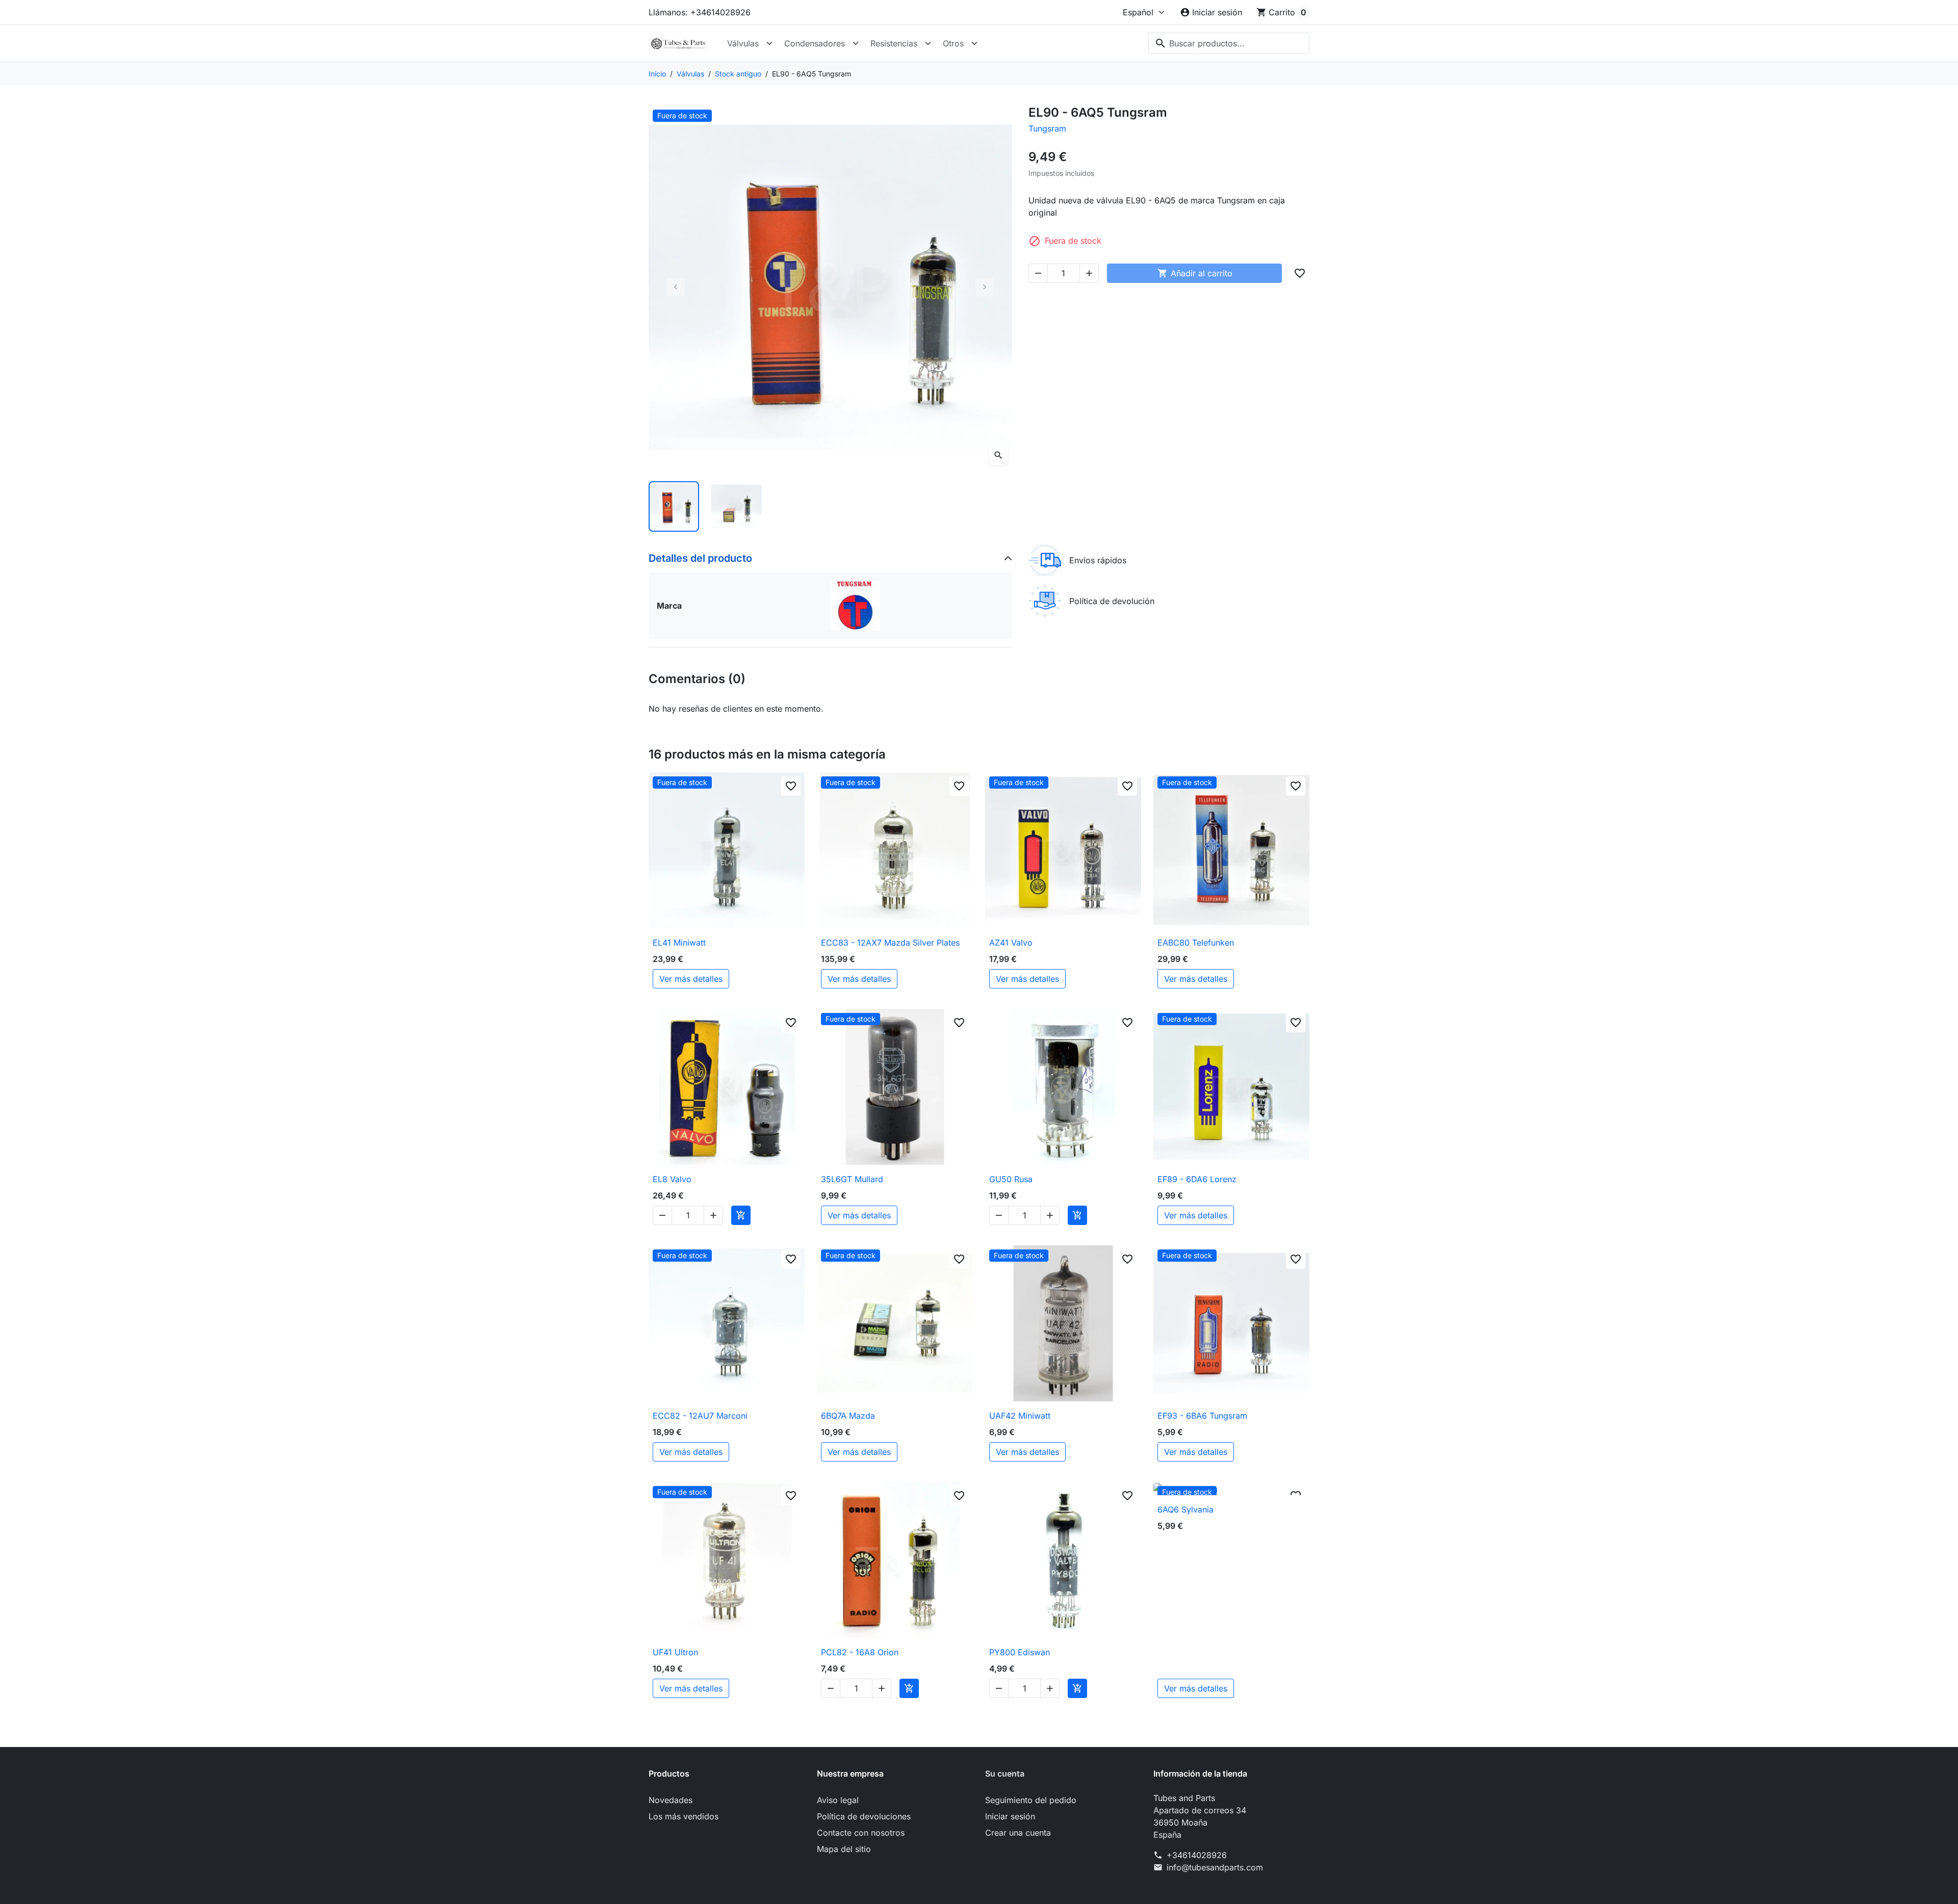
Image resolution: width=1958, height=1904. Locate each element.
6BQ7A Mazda (848, 1416)
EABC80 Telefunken (1196, 943)
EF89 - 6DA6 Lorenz (1197, 1179)
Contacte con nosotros (861, 1833)
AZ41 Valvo (1011, 943)
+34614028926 (1197, 1855)
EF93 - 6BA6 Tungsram (1202, 1416)
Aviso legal (838, 1800)
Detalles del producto (700, 558)
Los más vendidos (684, 1816)
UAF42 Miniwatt (1020, 1416)
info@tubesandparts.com (1215, 1867)
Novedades (671, 1800)
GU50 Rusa (1011, 1179)
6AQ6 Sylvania (1186, 1509)
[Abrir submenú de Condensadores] (856, 43)
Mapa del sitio (844, 1849)
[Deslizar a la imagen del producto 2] (737, 506)
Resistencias (894, 43)
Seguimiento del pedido (1031, 1800)
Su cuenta (1005, 1773)
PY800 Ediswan (1020, 1652)
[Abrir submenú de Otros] (974, 43)
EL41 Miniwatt (679, 943)
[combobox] (1229, 43)
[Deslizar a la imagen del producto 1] (674, 506)
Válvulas (743, 43)
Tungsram (1047, 128)
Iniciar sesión (1010, 1816)
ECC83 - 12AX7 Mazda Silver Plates (890, 943)
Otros (953, 43)
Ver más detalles (691, 979)
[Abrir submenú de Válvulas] (769, 43)
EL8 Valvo (672, 1179)
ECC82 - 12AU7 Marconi (700, 1416)
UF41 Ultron (675, 1652)
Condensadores (815, 43)
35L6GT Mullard (852, 1179)
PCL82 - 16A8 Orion (860, 1652)
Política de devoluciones (864, 1816)
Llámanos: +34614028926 (700, 12)
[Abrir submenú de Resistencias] (928, 43)
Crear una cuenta (1018, 1833)
